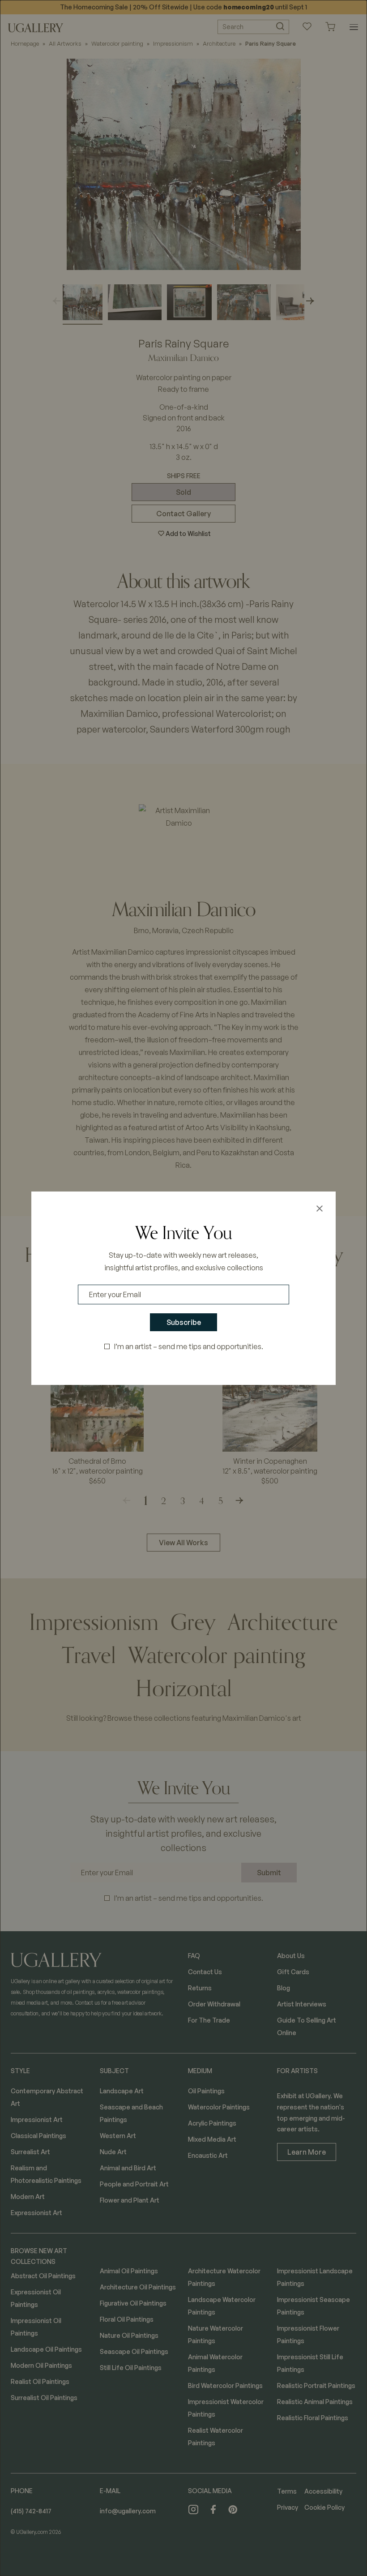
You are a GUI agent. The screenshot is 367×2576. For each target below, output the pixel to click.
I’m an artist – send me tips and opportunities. (189, 1346)
